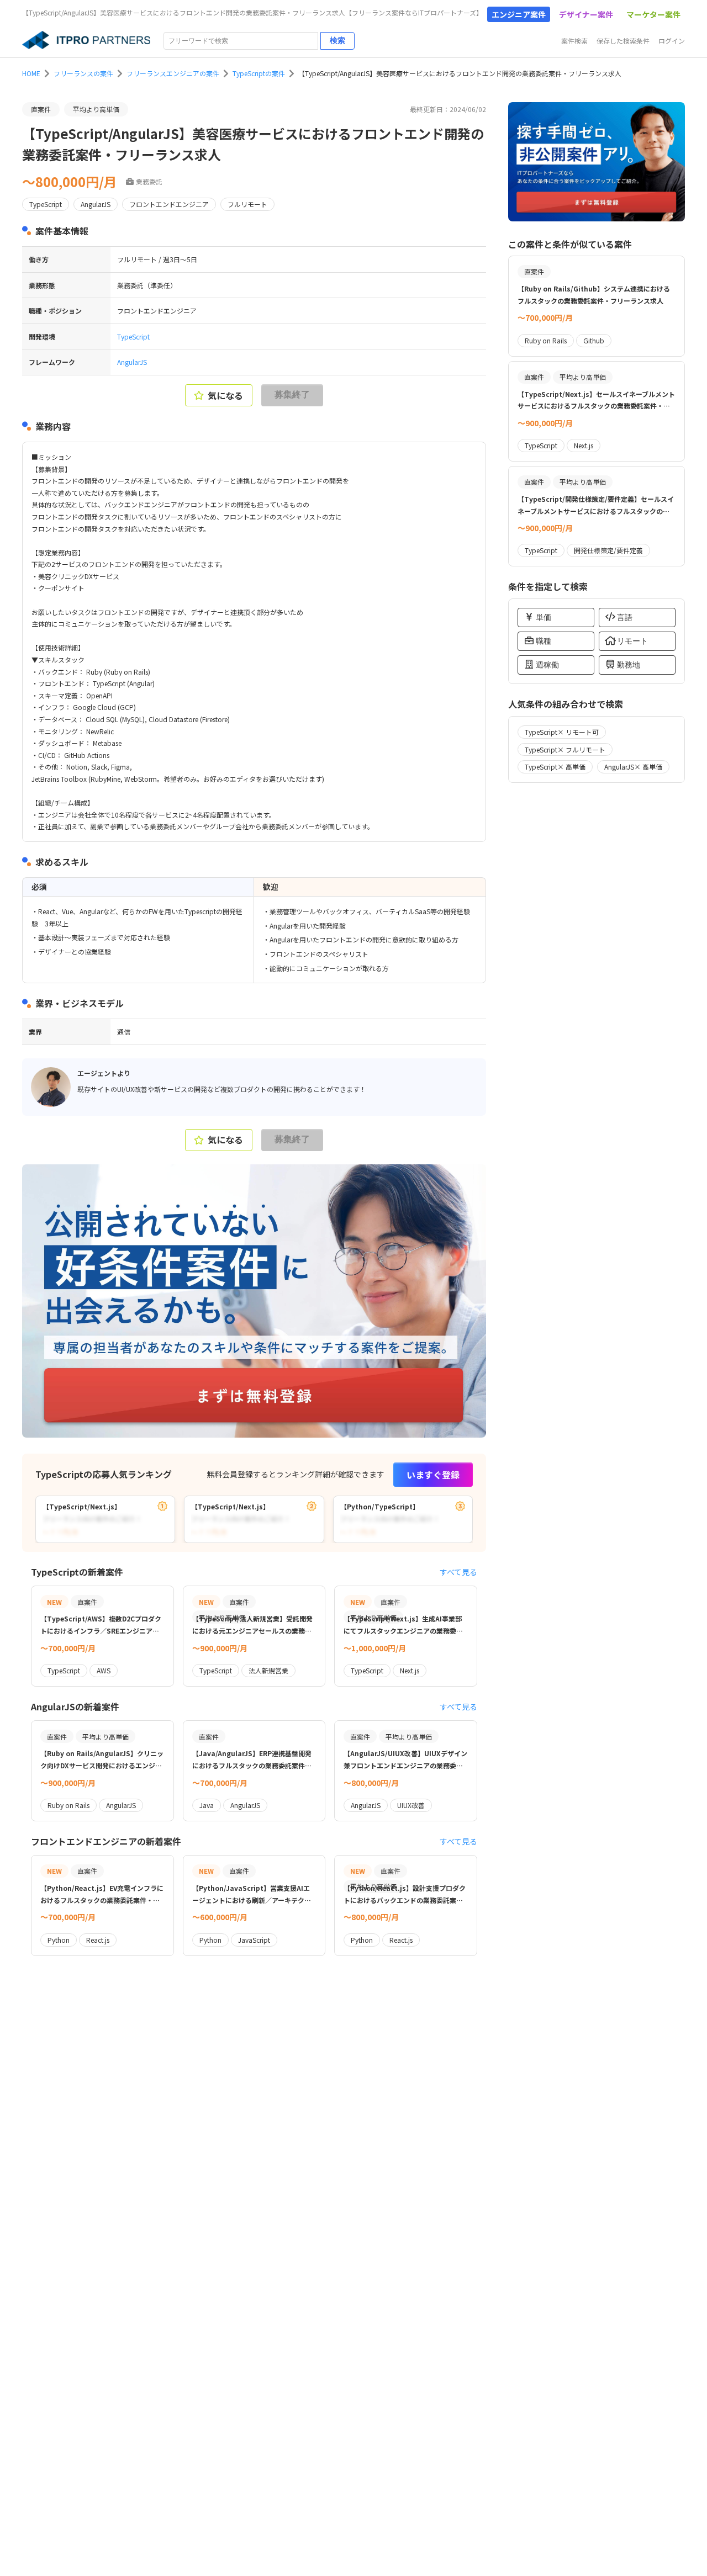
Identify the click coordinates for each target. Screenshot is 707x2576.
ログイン (672, 41)
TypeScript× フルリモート (565, 749)
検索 (337, 40)
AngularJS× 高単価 (633, 767)
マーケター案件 (653, 14)
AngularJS (132, 362)
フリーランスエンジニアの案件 (173, 73)
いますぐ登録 (433, 1475)
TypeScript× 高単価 (555, 767)
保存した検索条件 (623, 41)
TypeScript (133, 336)
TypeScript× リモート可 (562, 732)
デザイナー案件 (586, 14)
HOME (31, 73)
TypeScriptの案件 (259, 73)
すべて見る (458, 1572)
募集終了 (292, 394)
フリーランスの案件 (83, 73)
